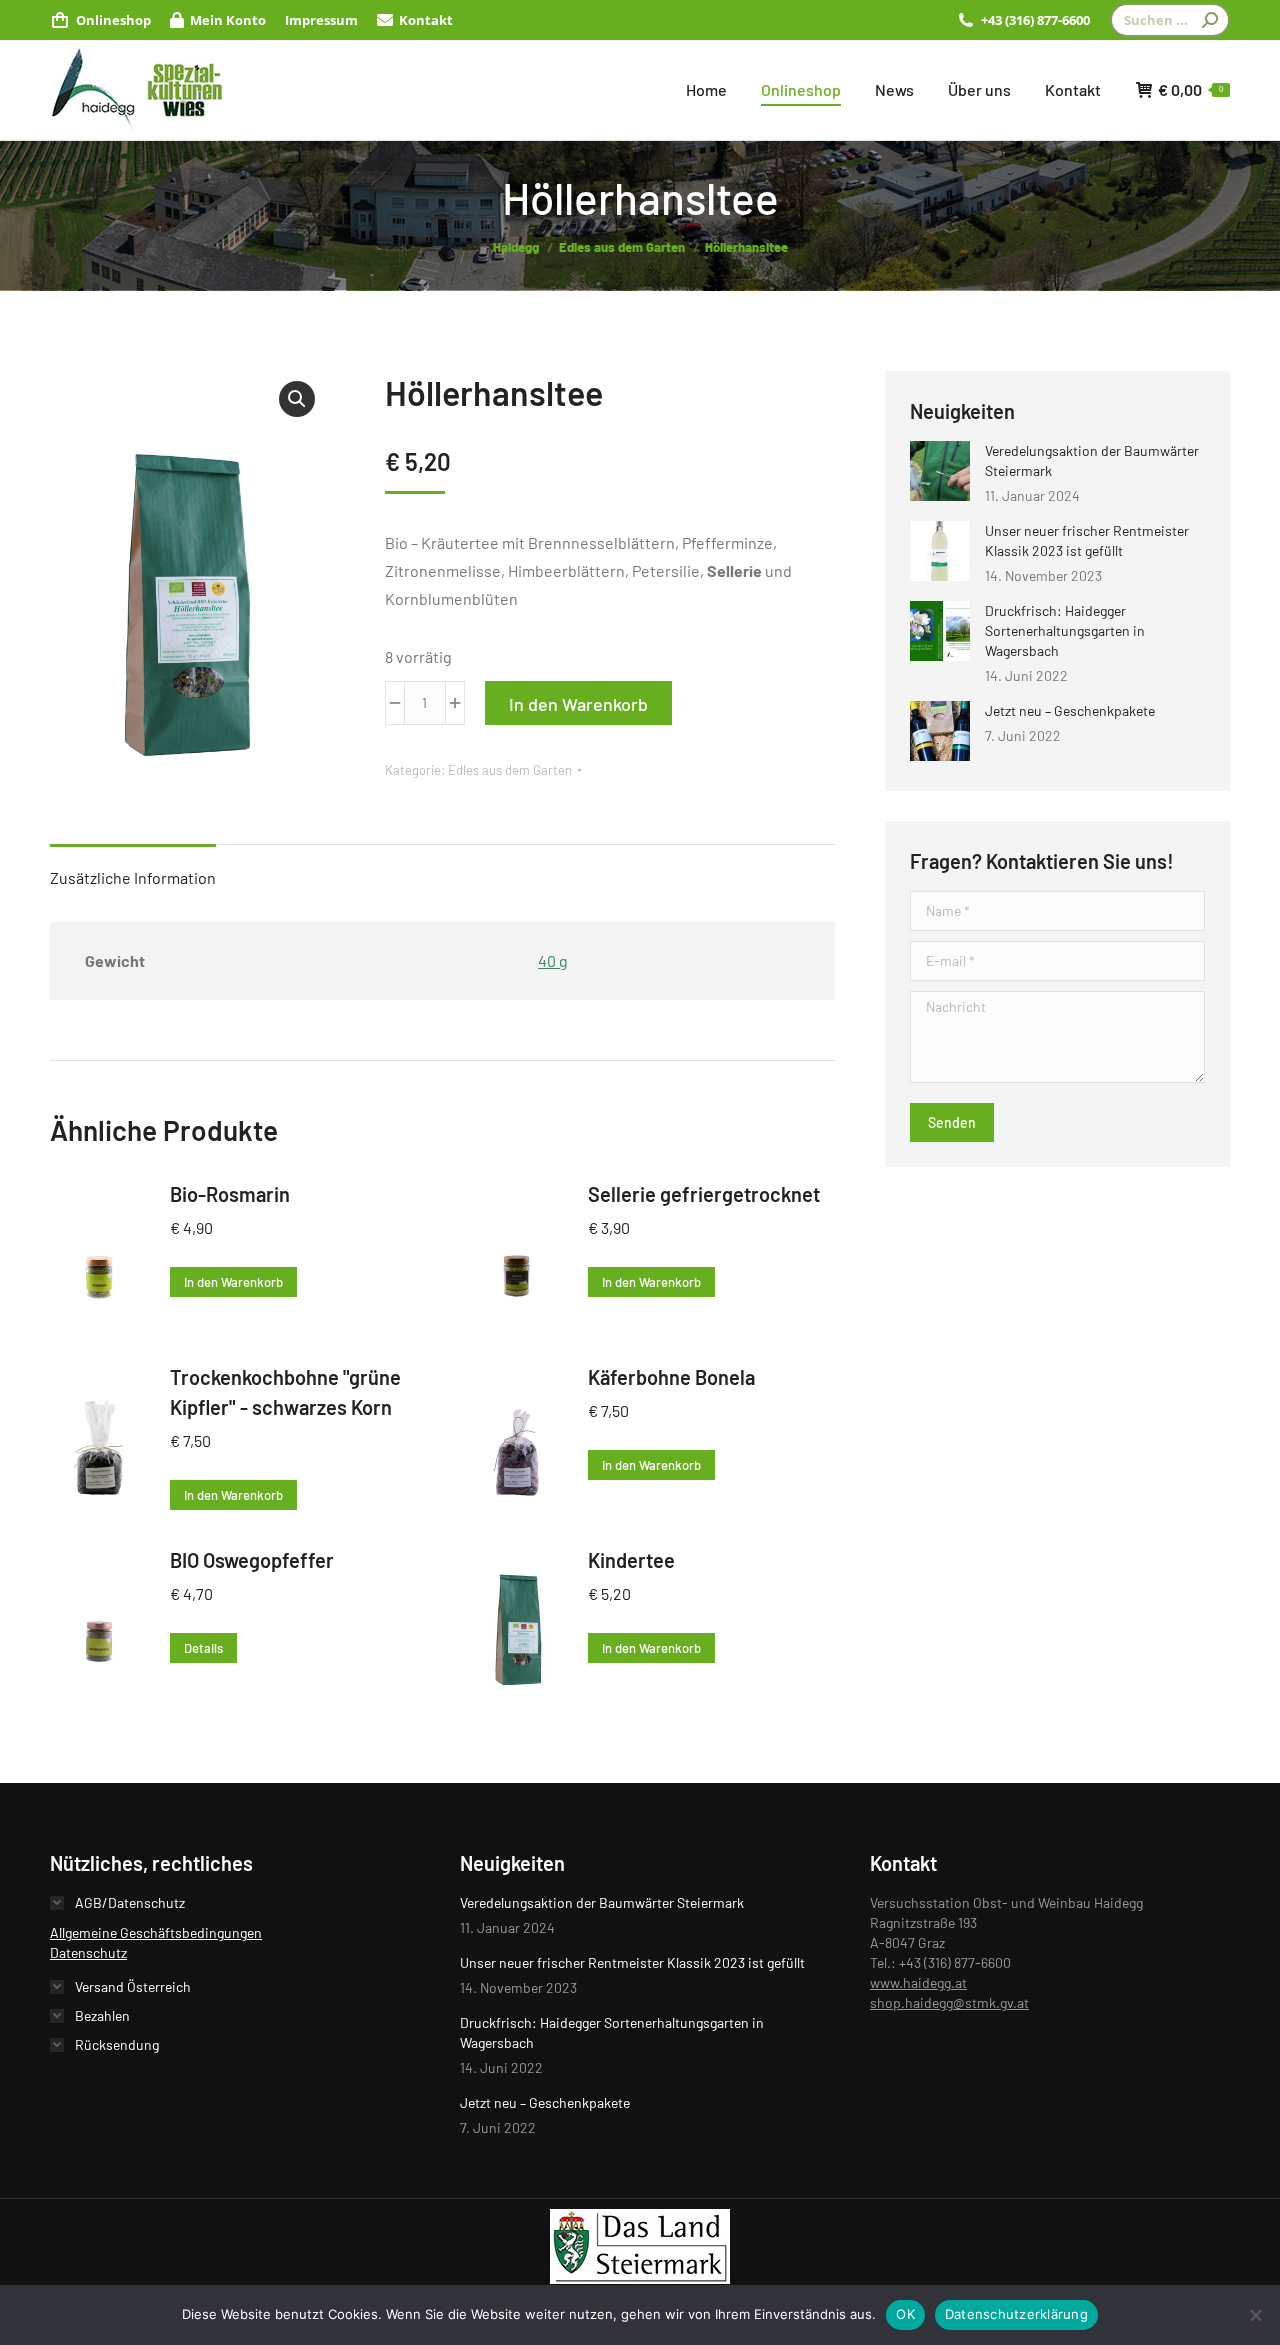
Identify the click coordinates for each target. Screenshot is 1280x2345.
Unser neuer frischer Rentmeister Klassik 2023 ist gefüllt (1087, 540)
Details (203, 1648)
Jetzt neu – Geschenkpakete (1070, 710)
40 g (553, 960)
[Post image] (940, 471)
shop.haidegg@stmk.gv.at (949, 2002)
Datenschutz (88, 1952)
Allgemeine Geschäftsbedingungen (156, 1932)
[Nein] (1255, 2315)
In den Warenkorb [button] (233, 1282)
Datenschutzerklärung (1016, 2314)
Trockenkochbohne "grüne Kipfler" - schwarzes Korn (285, 1392)
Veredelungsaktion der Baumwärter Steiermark (1092, 460)
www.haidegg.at (918, 1982)
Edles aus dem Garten (510, 770)
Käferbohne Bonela (671, 1377)
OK (905, 2314)
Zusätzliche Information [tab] (133, 877)
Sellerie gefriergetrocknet (704, 1194)
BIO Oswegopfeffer (252, 1560)
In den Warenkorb (578, 704)
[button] (297, 399)
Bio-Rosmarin (230, 1194)
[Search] (1210, 20)
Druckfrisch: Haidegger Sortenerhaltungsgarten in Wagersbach (1065, 630)
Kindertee (631, 1560)
